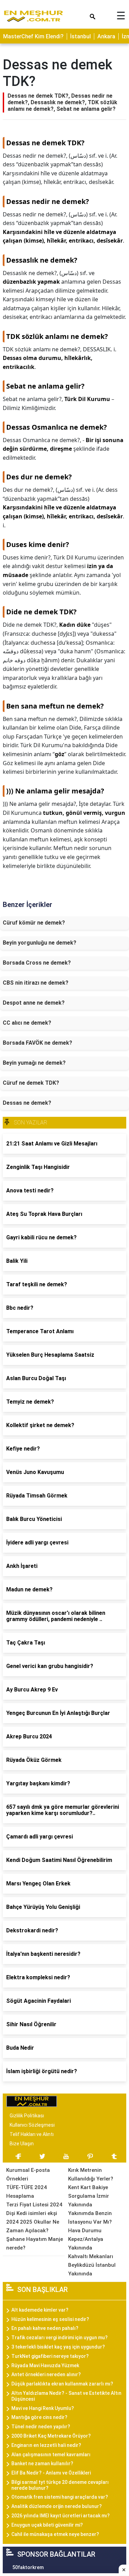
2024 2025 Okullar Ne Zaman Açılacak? (33, 2226)
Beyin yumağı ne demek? (34, 1063)
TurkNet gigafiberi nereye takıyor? (50, 2356)
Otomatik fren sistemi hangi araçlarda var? (60, 2497)
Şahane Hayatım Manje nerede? (35, 2243)
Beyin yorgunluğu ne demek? (40, 943)
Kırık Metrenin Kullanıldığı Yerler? (91, 2174)
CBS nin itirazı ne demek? (36, 983)
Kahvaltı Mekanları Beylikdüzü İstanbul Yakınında (92, 2265)
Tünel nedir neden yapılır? (41, 2427)
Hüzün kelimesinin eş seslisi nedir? (50, 2319)
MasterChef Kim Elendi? (33, 36)
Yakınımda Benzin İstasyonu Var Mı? (90, 2218)
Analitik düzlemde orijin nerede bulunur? (57, 2506)
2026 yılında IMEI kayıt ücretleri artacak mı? (61, 2516)
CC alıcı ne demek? (27, 1023)
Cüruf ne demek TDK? (31, 1083)
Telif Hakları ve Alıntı (32, 2134)
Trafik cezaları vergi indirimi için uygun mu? (60, 2338)
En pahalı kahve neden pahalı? (45, 2328)
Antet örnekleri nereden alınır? (46, 2374)
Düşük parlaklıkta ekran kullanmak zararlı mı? (62, 2384)
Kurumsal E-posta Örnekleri (28, 2174)
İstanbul (80, 36)
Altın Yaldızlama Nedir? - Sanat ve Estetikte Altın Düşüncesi (66, 2396)
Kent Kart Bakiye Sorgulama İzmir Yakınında (89, 2196)
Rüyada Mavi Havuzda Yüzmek (45, 2365)
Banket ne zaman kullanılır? (42, 2463)
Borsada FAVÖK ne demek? (37, 1043)
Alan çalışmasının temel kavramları (51, 2455)
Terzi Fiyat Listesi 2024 (34, 2205)
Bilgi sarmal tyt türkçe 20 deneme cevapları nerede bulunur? (60, 2485)
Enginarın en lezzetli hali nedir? (46, 2445)
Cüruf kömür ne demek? (34, 923)
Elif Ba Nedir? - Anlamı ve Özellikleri (51, 2473)
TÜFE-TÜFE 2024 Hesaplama (26, 2192)
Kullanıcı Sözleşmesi (32, 2125)
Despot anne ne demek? (34, 1003)
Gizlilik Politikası (27, 2116)
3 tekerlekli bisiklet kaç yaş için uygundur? (58, 2347)
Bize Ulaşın (22, 2144)
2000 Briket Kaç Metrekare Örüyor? (51, 2436)
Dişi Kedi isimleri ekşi (32, 2213)
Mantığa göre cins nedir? (39, 2417)
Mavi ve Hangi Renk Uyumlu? (43, 2408)
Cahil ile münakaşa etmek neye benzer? (55, 2534)
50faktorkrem (28, 2567)
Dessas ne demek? (27, 1103)
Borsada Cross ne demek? (37, 963)
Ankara (106, 36)
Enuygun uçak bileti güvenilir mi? (47, 2525)
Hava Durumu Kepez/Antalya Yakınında (86, 2239)
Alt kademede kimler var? (40, 2310)
